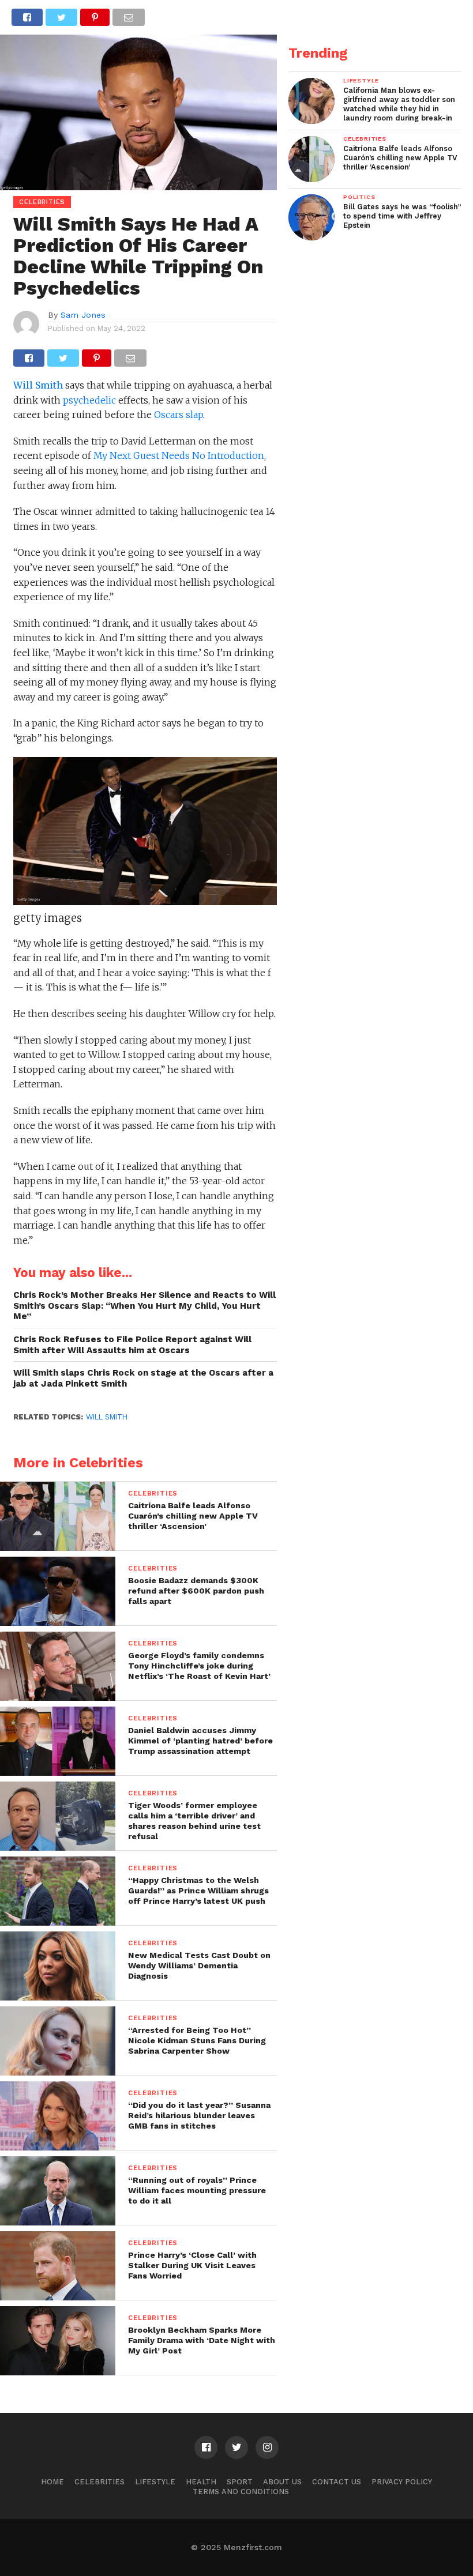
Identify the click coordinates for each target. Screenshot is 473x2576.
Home (52, 2482)
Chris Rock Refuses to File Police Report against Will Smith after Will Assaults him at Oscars (132, 1345)
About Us (282, 2482)
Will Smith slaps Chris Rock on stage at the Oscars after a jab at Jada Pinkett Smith (143, 1378)
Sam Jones (83, 315)
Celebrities (100, 2482)
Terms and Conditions (241, 2492)
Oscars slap (179, 415)
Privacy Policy (402, 2482)
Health (201, 2482)
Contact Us (337, 2482)
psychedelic (89, 400)
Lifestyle (155, 2482)
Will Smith (38, 385)
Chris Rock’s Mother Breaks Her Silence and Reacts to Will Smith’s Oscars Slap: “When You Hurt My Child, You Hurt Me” (144, 1306)
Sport (240, 2482)
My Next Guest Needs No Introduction (179, 455)
